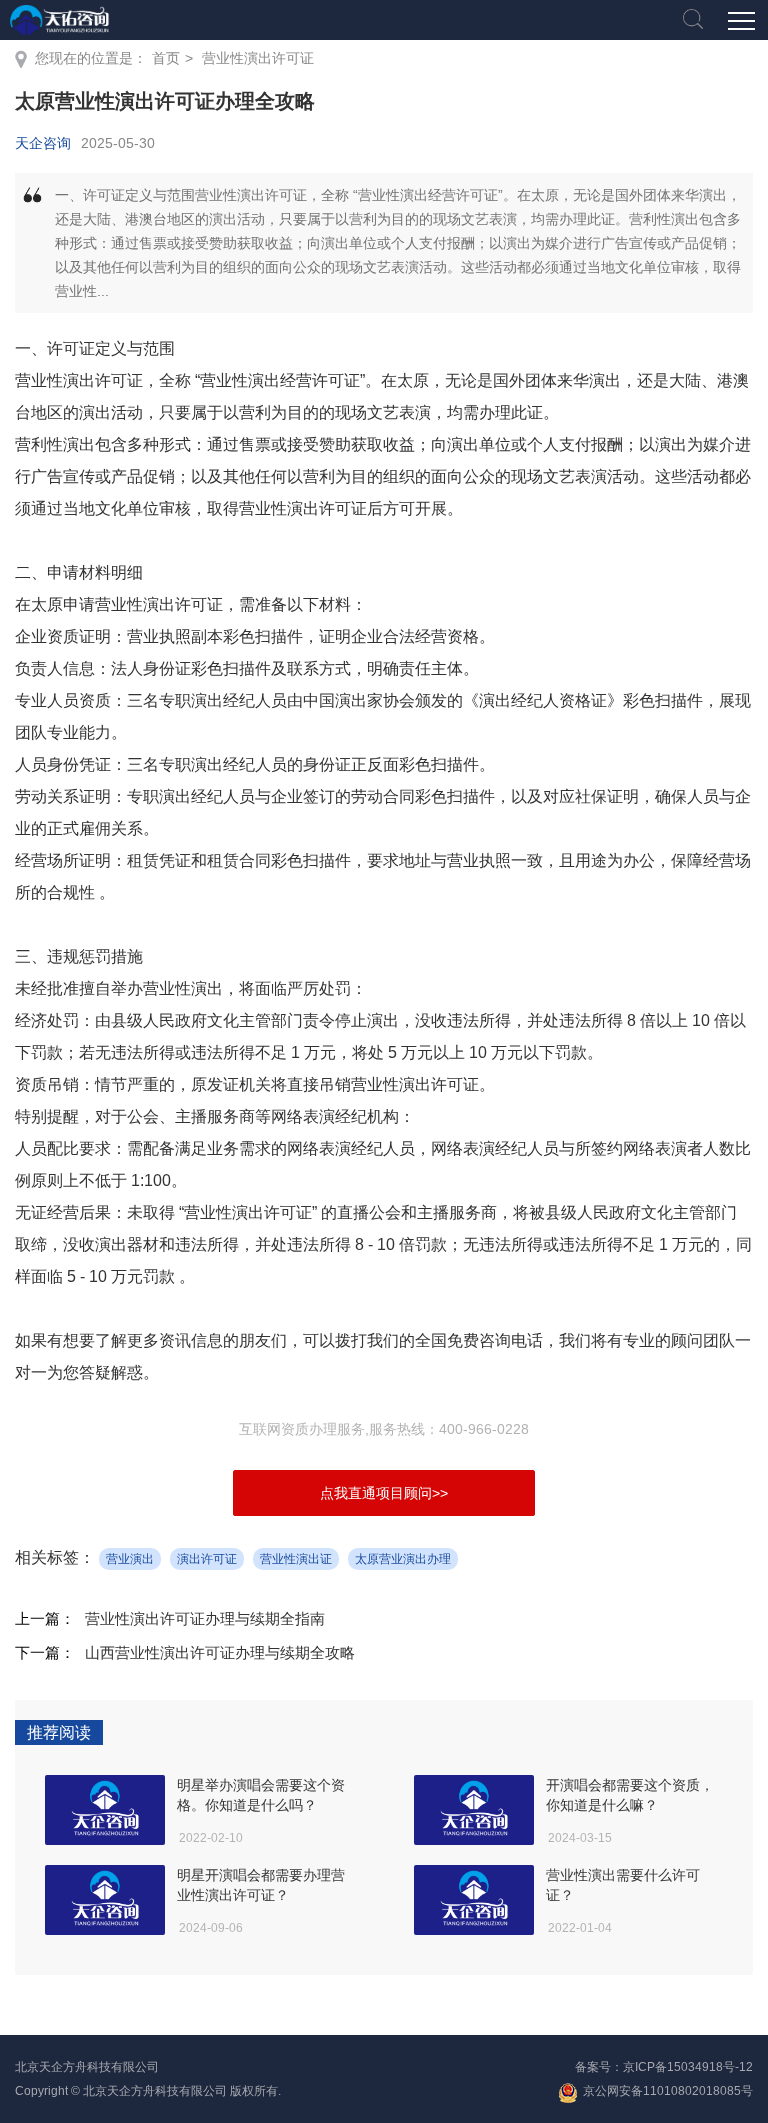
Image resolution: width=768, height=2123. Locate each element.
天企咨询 (43, 143)
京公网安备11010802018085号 (668, 2091)
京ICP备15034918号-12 (688, 2067)
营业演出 (130, 1559)
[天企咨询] (60, 20)
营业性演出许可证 (258, 58)
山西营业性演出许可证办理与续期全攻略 (220, 1652)
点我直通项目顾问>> (384, 1493)
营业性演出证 (296, 1559)
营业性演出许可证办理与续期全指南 (205, 1618)
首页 (166, 58)
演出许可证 (207, 1559)
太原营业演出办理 (403, 1559)
